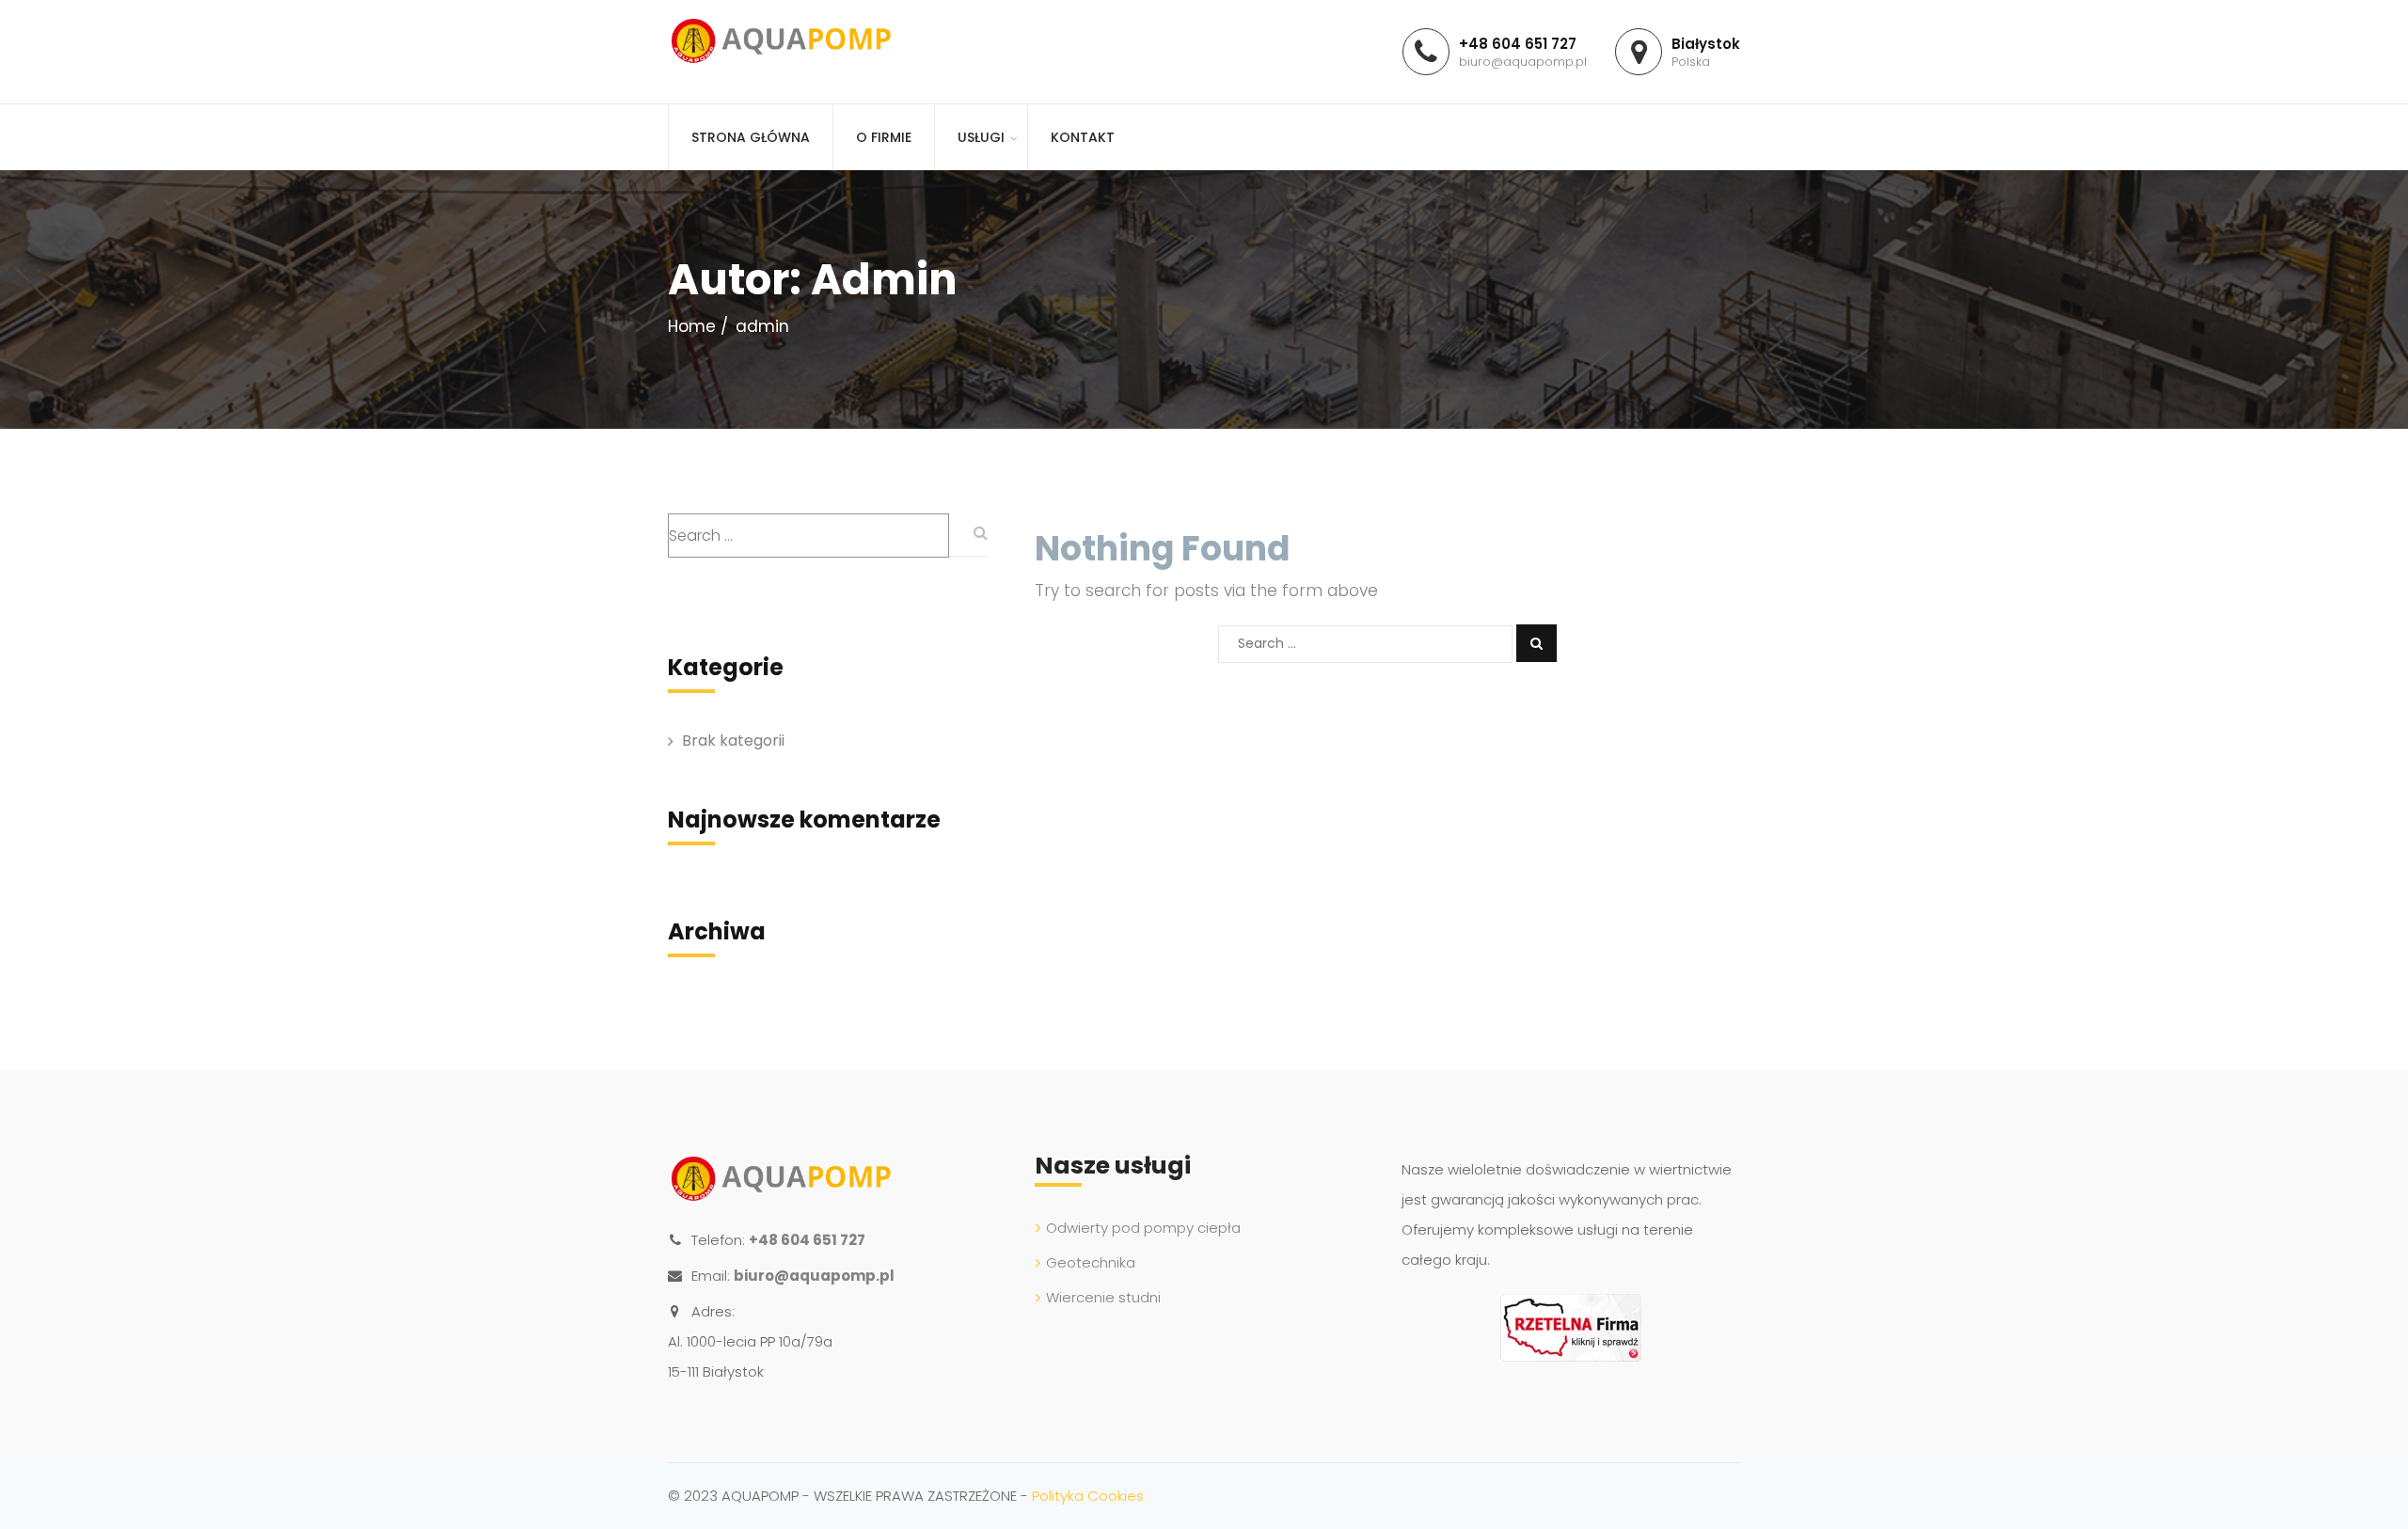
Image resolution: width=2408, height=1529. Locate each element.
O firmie (884, 137)
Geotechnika (1091, 1262)
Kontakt (1083, 137)
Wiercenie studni (1103, 1297)
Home (692, 326)
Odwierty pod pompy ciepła (1143, 1228)
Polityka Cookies (1088, 1496)
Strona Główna (751, 137)
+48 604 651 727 (807, 1240)
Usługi (981, 137)
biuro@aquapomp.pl (814, 1276)
